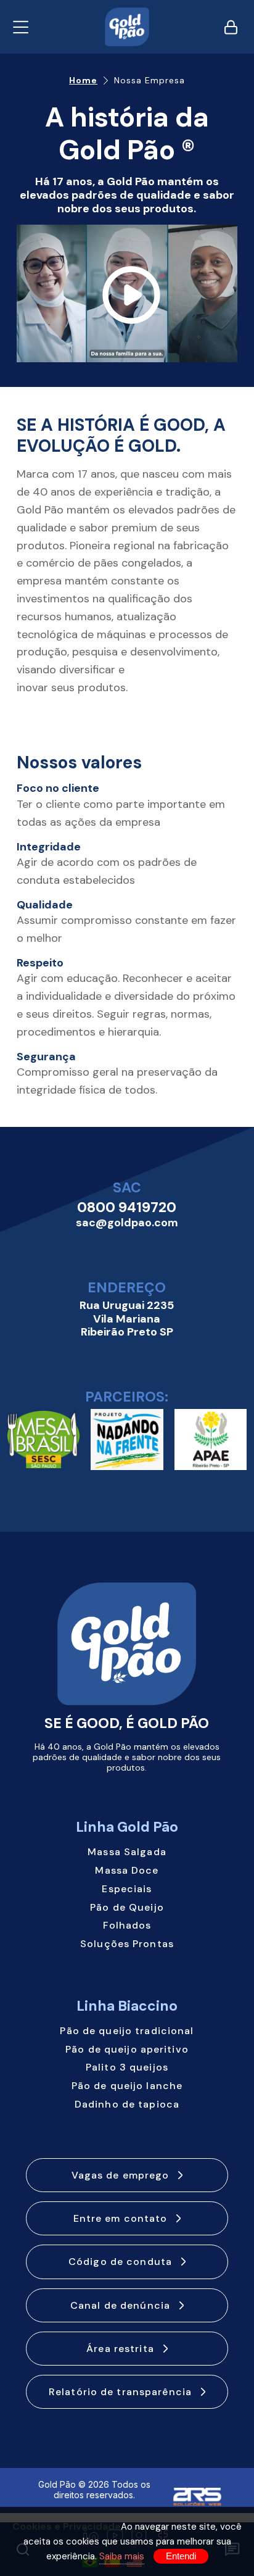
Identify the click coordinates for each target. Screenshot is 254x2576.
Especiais (127, 1889)
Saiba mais (122, 2556)
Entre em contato (121, 2218)
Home (83, 81)
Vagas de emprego (121, 2175)
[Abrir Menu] (21, 27)
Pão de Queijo (127, 1907)
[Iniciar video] (127, 294)
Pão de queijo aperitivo (127, 2049)
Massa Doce (127, 1870)
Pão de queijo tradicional (127, 2031)
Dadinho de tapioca (127, 2104)
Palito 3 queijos (127, 2067)
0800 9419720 (127, 1208)
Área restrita (120, 2349)
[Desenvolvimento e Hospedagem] (197, 2491)
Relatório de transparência (120, 2392)
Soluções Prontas (127, 1944)
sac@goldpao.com (127, 1223)
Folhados (127, 1925)
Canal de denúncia (120, 2305)
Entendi (181, 2556)
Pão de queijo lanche (127, 2086)
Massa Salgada (127, 1852)
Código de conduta (120, 2262)
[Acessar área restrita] (231, 27)
